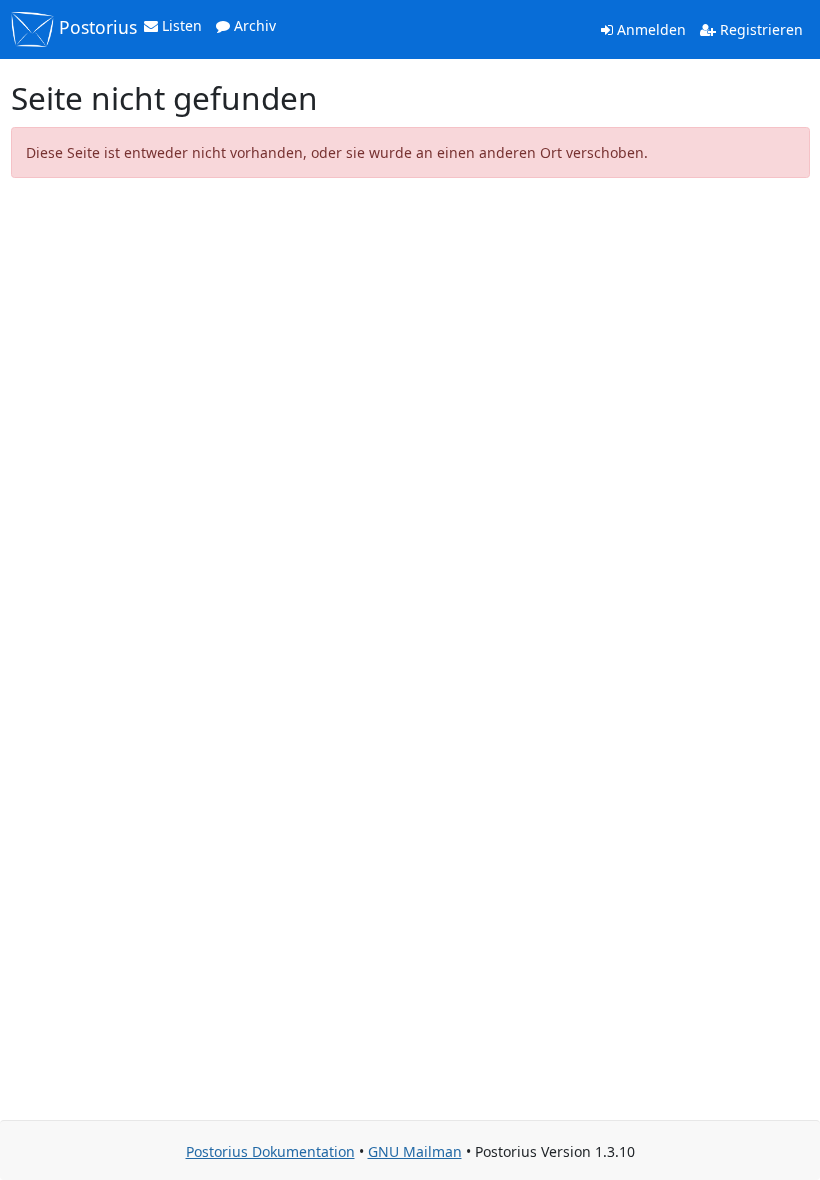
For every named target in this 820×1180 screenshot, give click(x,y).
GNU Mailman (415, 1151)
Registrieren (759, 29)
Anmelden (649, 29)
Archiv (253, 25)
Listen (180, 25)
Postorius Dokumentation (270, 1151)
